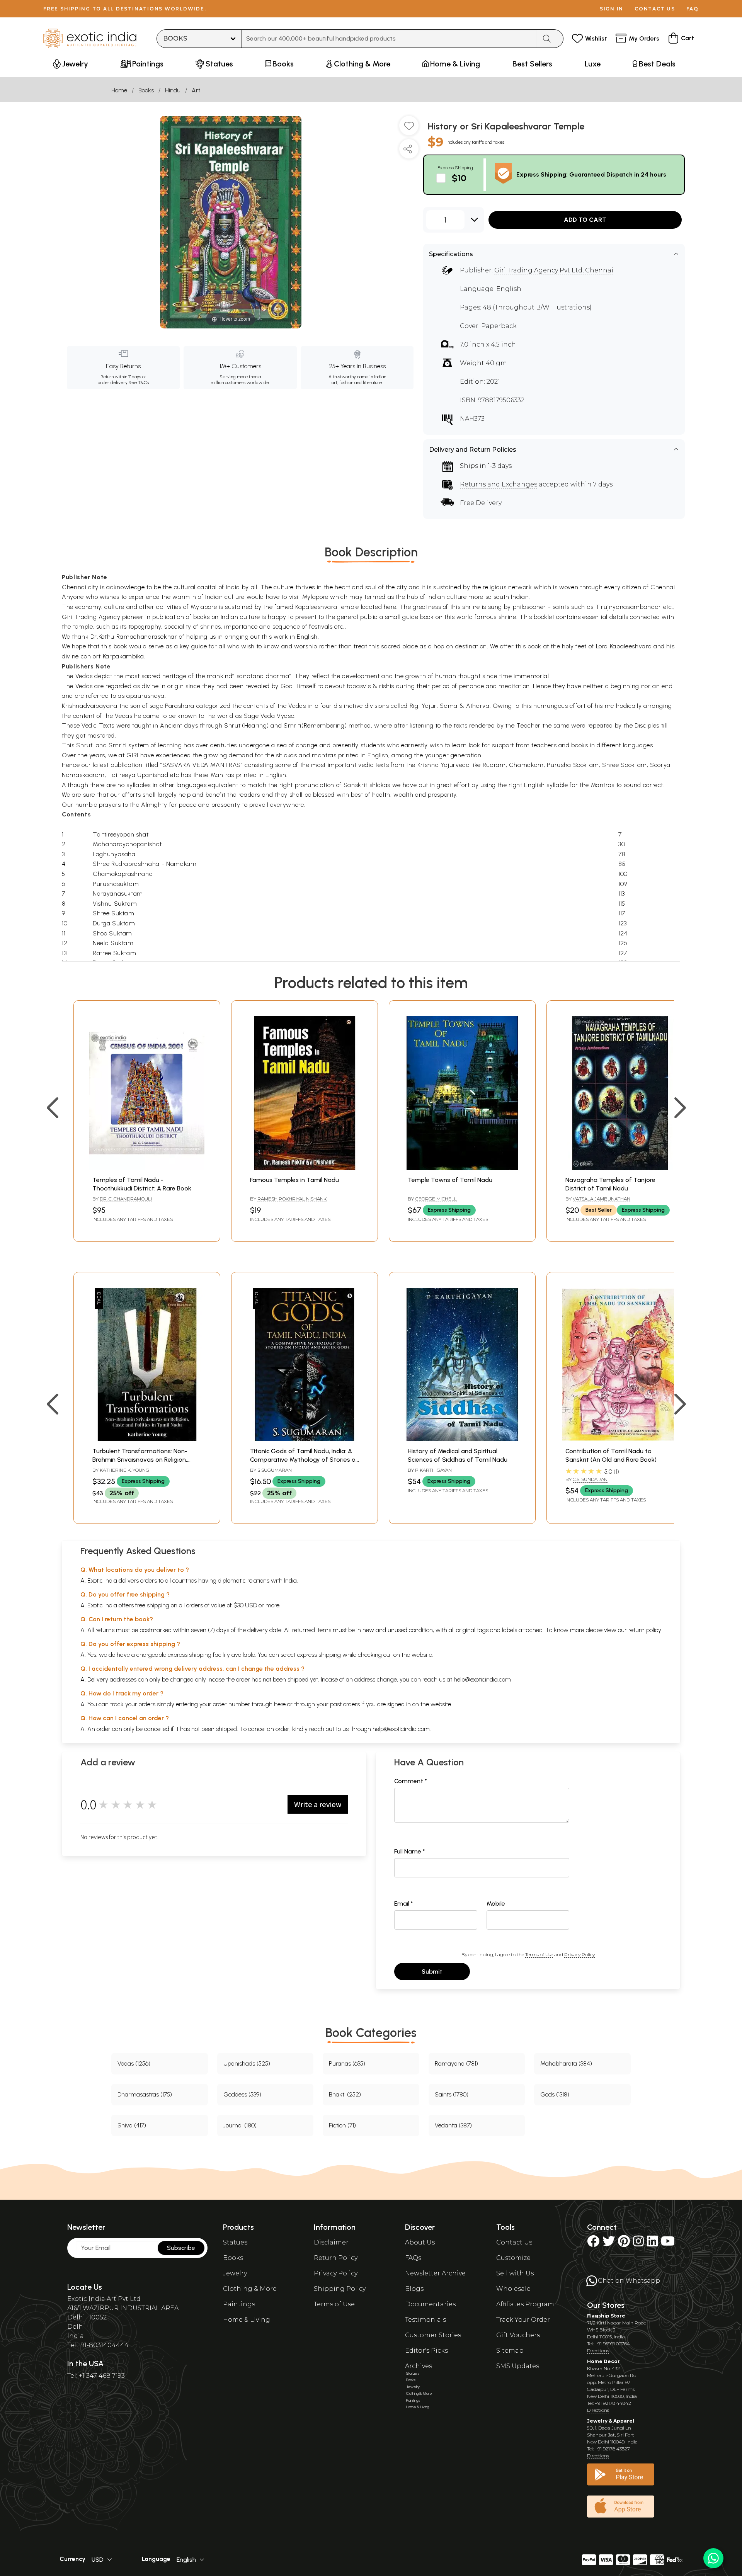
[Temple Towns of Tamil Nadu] (462, 1168)
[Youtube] (668, 2244)
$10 (459, 178)
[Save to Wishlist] (409, 129)
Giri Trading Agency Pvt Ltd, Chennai (554, 270)
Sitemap (510, 2351)
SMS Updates (518, 2366)
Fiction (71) (342, 2125)
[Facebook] (593, 2244)
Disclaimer (331, 2242)
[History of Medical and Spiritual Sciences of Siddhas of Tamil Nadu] (462, 1439)
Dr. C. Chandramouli (126, 1199)
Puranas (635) (347, 2063)
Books (146, 90)
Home (119, 90)
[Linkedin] (652, 2244)
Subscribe (181, 2248)
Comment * (411, 1781)
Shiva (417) (132, 2125)
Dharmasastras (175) (145, 2094)
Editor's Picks (426, 2351)
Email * (404, 1904)
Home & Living (247, 2320)
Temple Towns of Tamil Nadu (450, 1180)
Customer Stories (433, 2335)
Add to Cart (585, 220)
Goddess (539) (242, 2094)
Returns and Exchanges (499, 484)
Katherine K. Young (124, 1470)
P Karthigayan (433, 1470)
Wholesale (513, 2289)
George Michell (436, 1199)
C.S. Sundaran (590, 1479)
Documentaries (430, 2304)
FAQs (413, 2258)
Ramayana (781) (456, 2063)
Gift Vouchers (518, 2335)
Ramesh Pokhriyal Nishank (292, 1199)
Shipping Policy (340, 2289)
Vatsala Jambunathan (602, 1199)
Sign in (612, 9)
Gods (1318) (555, 2094)
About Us (420, 2242)
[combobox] (389, 39)
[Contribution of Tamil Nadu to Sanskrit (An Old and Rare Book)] (620, 1439)
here (280, 1704)
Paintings (239, 2304)
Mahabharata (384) (566, 2063)
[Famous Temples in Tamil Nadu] (305, 1168)
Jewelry (235, 2273)
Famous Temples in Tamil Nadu (294, 1180)
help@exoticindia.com (482, 1679)
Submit (432, 1972)
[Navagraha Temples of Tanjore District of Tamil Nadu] (620, 1168)
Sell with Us (515, 2273)
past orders (345, 1704)
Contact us (655, 9)
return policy (645, 1630)
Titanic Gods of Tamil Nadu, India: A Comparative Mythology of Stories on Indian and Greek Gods (305, 1460)
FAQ (693, 9)
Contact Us (514, 2242)
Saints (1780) (452, 2094)
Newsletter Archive (435, 2273)
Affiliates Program (525, 2304)
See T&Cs (139, 383)
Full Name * (410, 1851)
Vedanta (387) (453, 2125)
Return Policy (336, 2258)
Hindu (173, 90)
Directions (598, 2351)
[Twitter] (609, 2244)
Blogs (414, 2289)
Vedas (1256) (134, 2063)
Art (196, 90)
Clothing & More (250, 2289)
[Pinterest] (624, 2244)
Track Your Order (523, 2320)
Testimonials (425, 2320)
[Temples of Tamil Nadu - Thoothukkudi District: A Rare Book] (147, 1168)
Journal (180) (240, 2125)
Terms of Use (539, 1955)
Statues (235, 2242)
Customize (513, 2258)
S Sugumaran (275, 1470)
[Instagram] (638, 2244)
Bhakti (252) (345, 2094)
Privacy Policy (579, 1955)
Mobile (496, 1904)
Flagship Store (606, 2316)
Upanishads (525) (247, 2063)
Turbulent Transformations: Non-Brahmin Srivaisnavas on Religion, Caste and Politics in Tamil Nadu (140, 1460)
